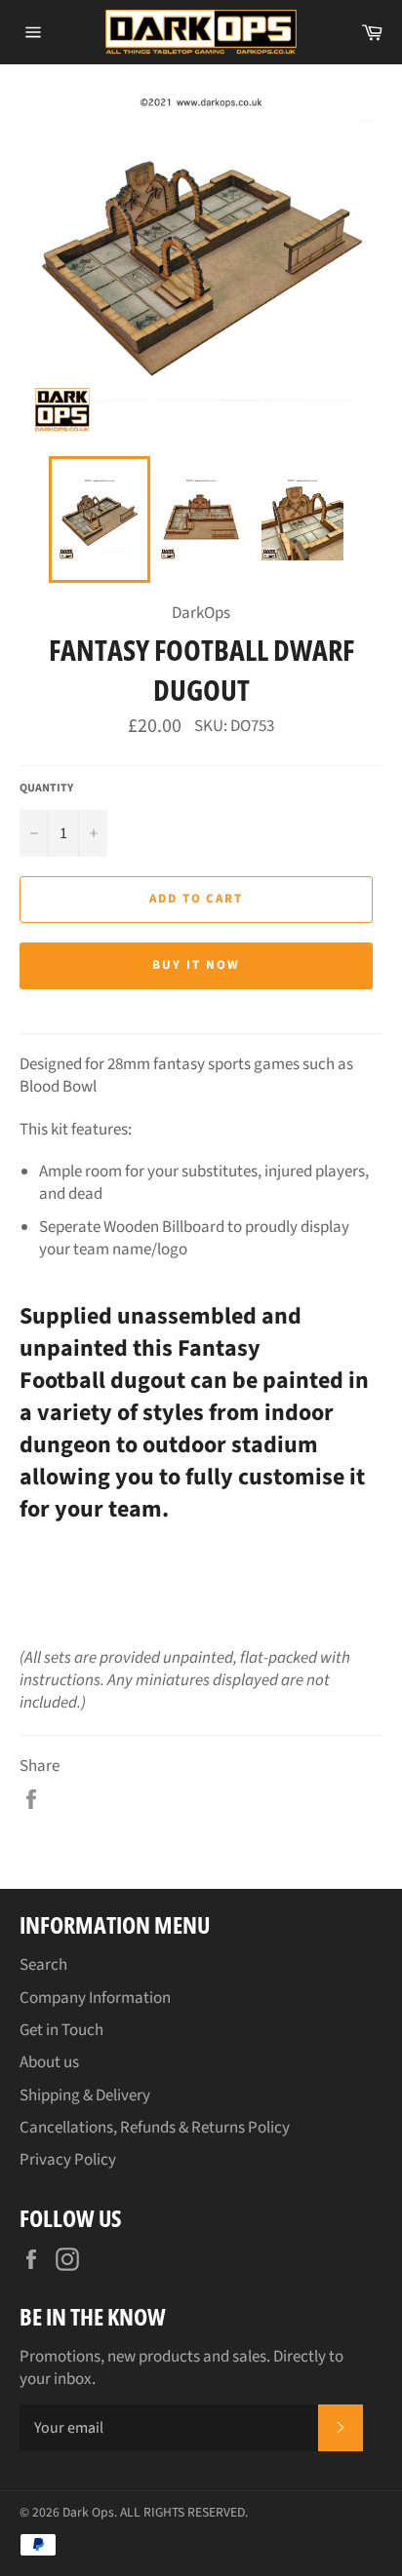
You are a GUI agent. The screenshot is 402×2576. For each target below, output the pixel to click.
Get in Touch (61, 2030)
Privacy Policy (68, 2160)
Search (43, 1965)
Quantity (46, 788)
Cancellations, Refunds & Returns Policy (155, 2128)
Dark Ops (88, 2512)
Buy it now (196, 965)
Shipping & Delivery (85, 2095)
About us (49, 2062)
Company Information (95, 1998)
